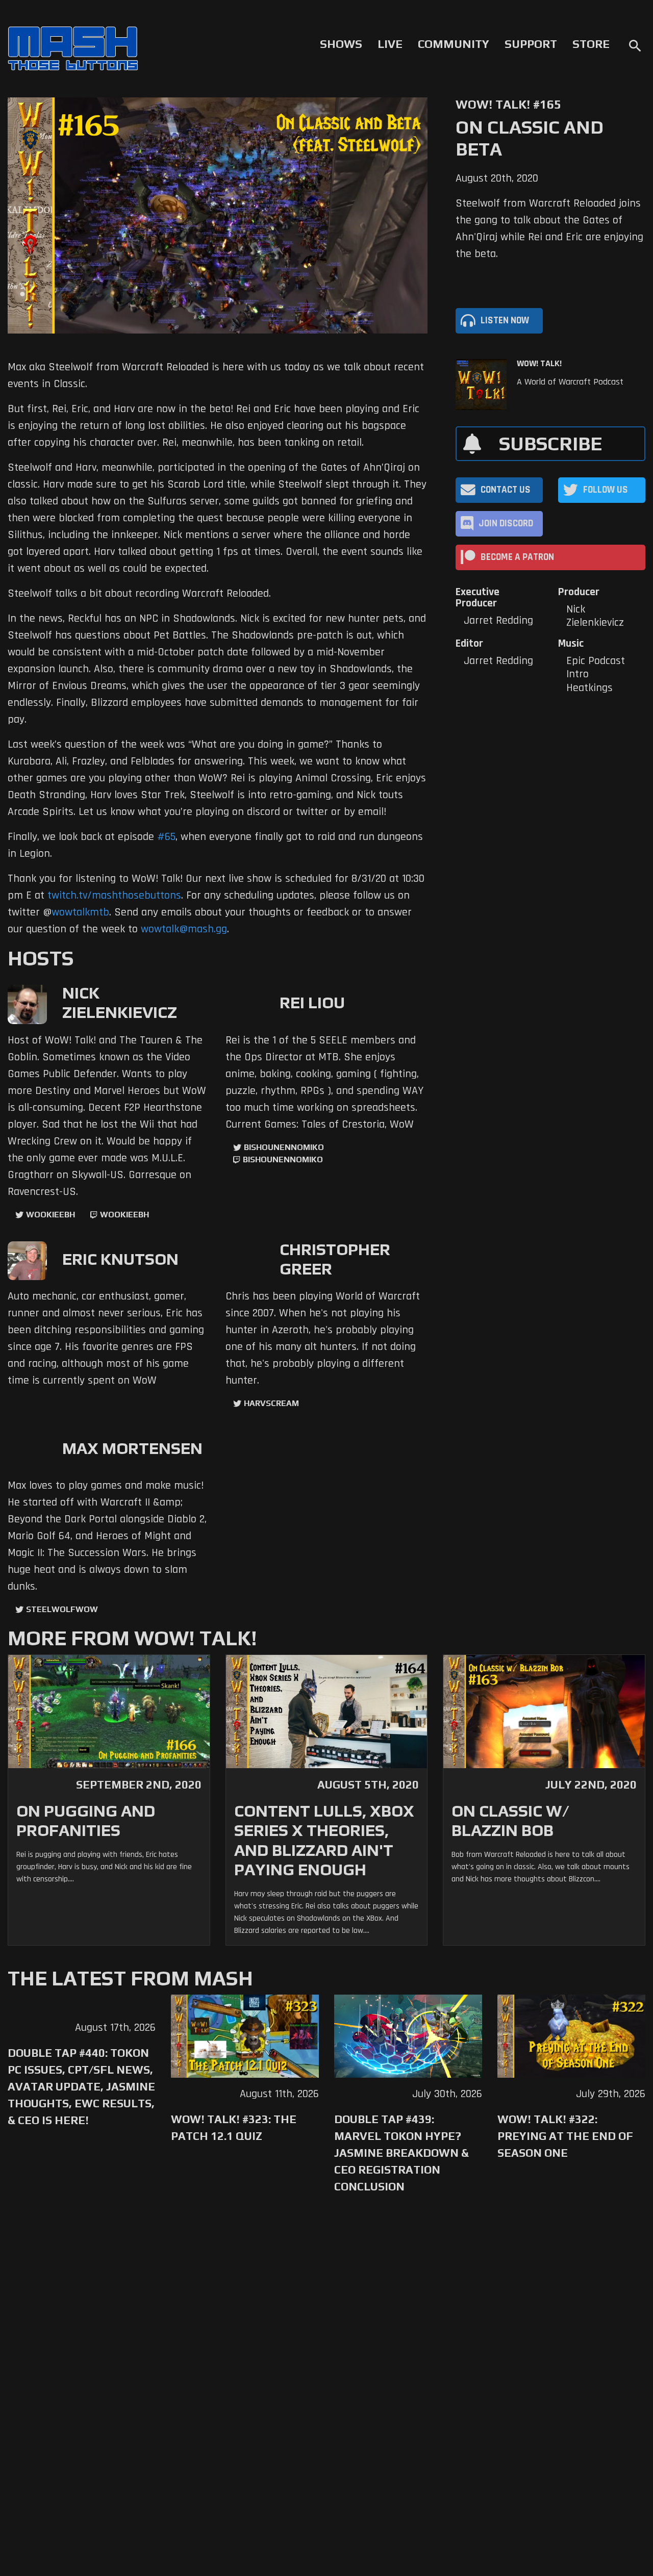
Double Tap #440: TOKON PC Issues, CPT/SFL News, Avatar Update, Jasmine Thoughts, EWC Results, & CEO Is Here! (81, 2086)
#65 (166, 837)
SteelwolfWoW (62, 1609)
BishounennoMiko (284, 1147)
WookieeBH (51, 1215)
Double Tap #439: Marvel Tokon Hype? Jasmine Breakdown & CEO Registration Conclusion (401, 2153)
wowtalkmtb (80, 912)
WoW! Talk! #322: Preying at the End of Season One (565, 2136)
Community (454, 44)
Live (390, 44)
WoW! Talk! (539, 364)
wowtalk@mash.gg (184, 929)
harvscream (271, 1403)
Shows (341, 44)
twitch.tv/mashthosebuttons (114, 896)
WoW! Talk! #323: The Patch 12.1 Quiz (234, 2127)
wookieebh (124, 1215)
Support (531, 44)
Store (591, 44)
